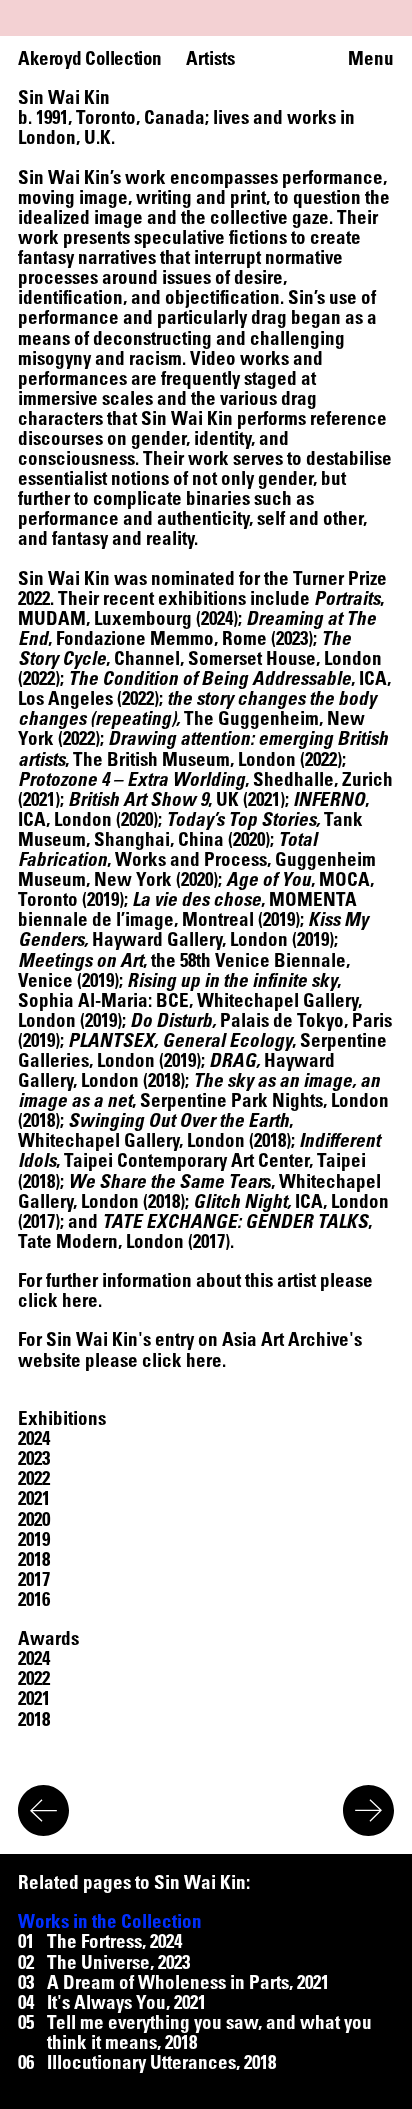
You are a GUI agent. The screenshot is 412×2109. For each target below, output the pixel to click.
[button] (34, 1438)
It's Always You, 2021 (126, 2002)
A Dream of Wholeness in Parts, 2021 (188, 1982)
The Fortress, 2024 (114, 1941)
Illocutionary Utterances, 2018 (161, 2062)
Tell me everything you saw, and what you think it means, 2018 (209, 2032)
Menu (371, 58)
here (80, 1299)
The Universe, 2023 (118, 1962)
